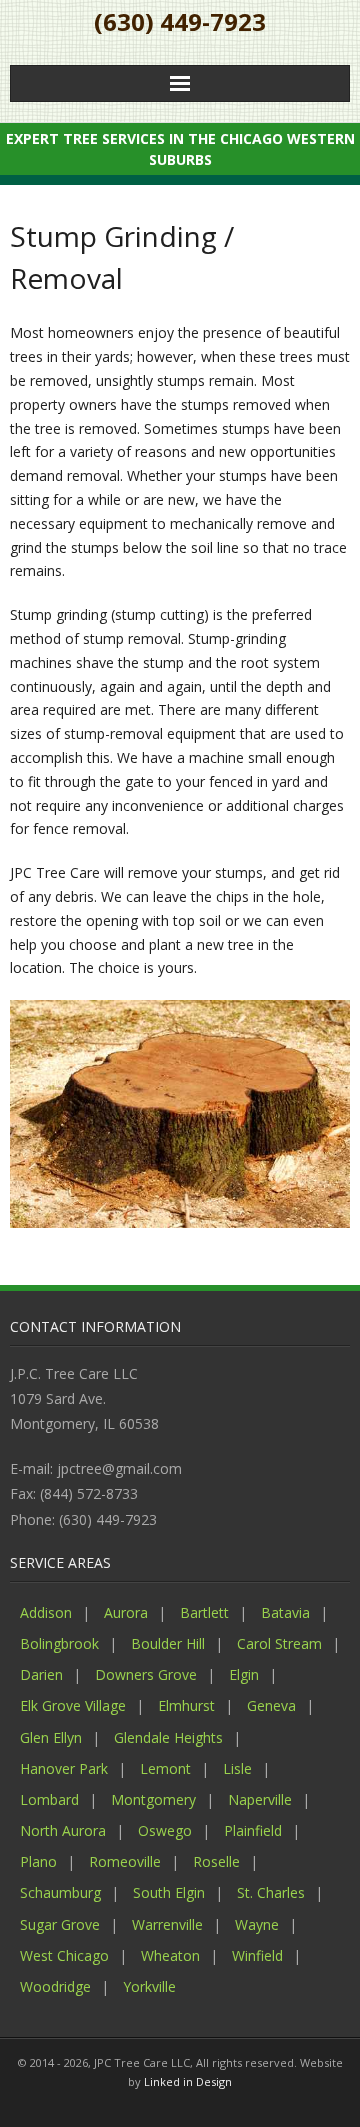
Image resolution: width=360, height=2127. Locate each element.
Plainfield (253, 1830)
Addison (46, 1612)
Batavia (285, 1612)
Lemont (165, 1768)
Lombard (49, 1799)
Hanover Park (64, 1768)
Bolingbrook (59, 1643)
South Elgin (169, 1892)
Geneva (271, 1705)
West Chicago (64, 1955)
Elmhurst (186, 1705)
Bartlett (204, 1612)
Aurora (126, 1612)
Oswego (165, 1830)
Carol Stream (279, 1643)
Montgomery (153, 1799)
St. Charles (271, 1892)
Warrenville (167, 1924)
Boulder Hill (168, 1643)
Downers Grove (146, 1674)
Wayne (257, 1924)
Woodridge (55, 1986)
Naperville (260, 1799)
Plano (38, 1861)
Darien (41, 1674)
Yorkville (149, 1986)
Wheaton (170, 1955)
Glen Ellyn (51, 1737)
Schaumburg (60, 1892)
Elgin (244, 1674)
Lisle (237, 1768)
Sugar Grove (60, 1924)
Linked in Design (188, 2081)
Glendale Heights (168, 1737)
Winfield (257, 1955)
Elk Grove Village (73, 1705)
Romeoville (125, 1861)
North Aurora (63, 1830)
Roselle (216, 1861)
